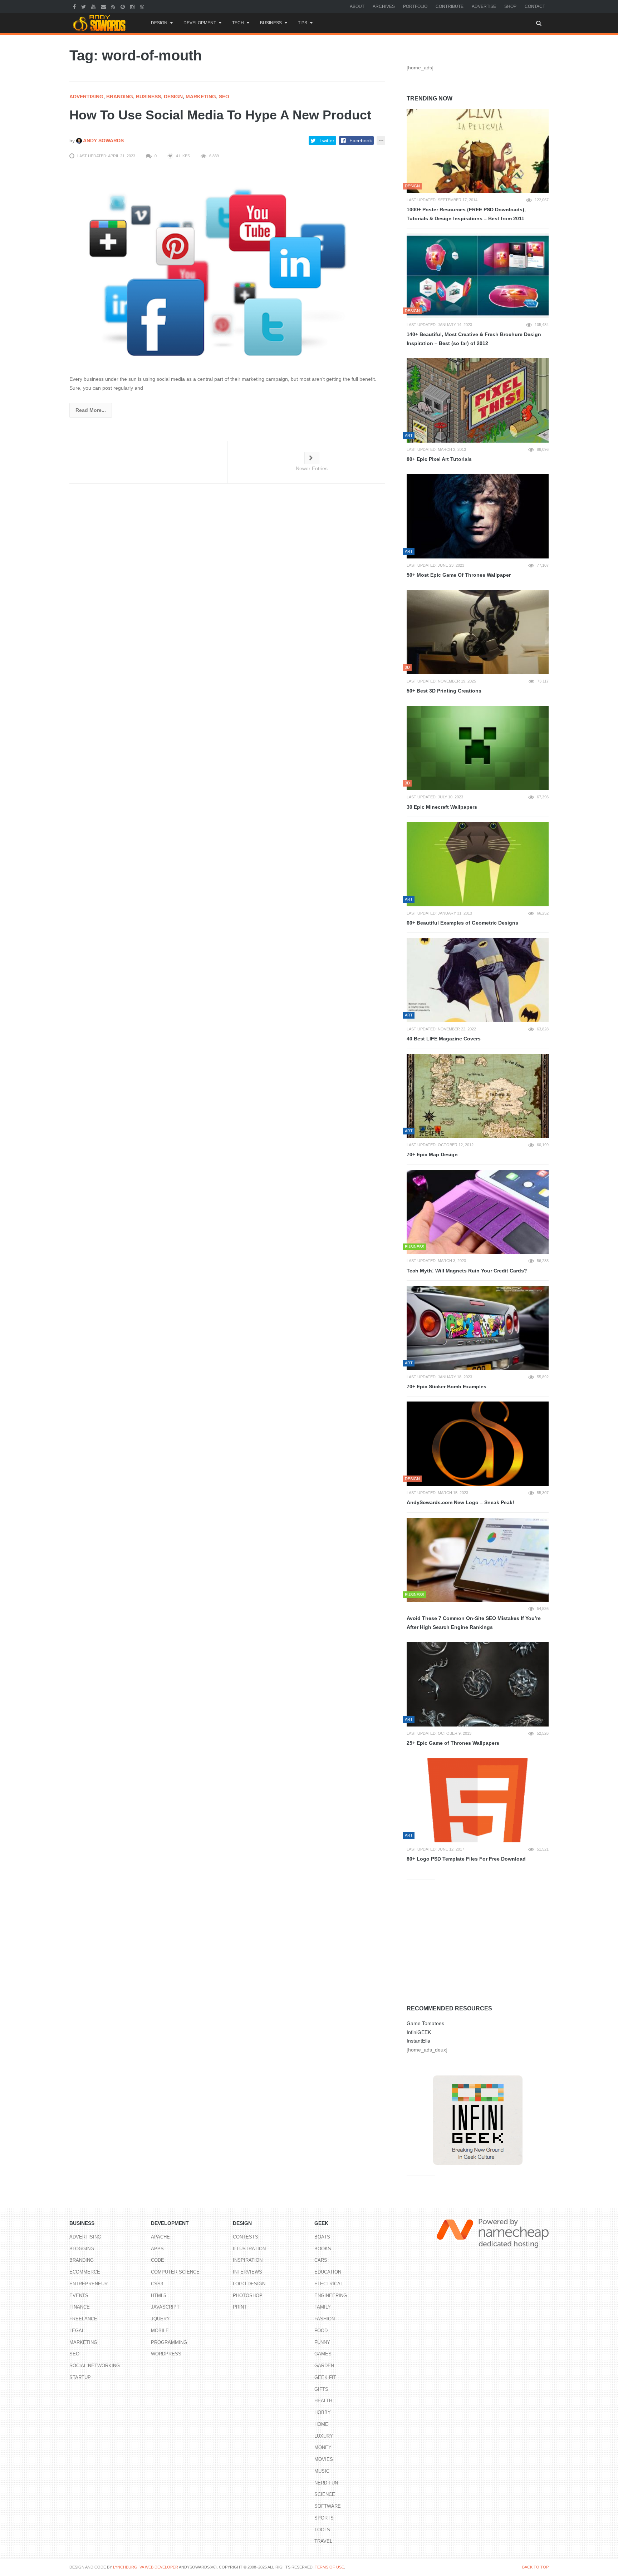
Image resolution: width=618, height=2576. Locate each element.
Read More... (91, 410)
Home (321, 2424)
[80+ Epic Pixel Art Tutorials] (478, 400)
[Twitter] (84, 6)
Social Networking (95, 2366)
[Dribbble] (143, 6)
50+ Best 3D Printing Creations (444, 691)
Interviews (247, 2272)
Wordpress (166, 2354)
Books (323, 2249)
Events (79, 2296)
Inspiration (248, 2260)
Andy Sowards (103, 141)
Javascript (165, 2307)
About (357, 6)
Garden (324, 2366)
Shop (510, 6)
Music (322, 2471)
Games (323, 2354)
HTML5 (158, 2296)
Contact (535, 6)
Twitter (327, 141)
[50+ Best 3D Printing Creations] (478, 632)
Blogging (82, 2249)
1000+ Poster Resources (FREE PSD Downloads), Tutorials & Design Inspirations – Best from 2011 (466, 214)
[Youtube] (94, 6)
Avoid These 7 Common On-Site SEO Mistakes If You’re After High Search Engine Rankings (474, 1623)
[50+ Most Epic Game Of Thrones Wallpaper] (478, 516)
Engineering (331, 2296)
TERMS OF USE (329, 2567)
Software (328, 2506)
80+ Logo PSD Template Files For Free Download (466, 1859)
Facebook (361, 141)
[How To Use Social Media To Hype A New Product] (227, 267)
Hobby (323, 2412)
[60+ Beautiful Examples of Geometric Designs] (478, 864)
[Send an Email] (104, 6)
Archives (384, 6)
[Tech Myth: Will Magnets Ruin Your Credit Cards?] (478, 1212)
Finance (80, 2307)
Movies (324, 2459)
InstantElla (418, 2041)
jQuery (160, 2319)
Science (325, 2494)
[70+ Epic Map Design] (478, 1096)
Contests (246, 2237)
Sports (324, 2518)
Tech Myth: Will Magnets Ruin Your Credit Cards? (467, 1271)
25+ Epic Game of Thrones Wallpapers (453, 1743)
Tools (322, 2530)
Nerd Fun (326, 2483)
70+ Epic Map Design (432, 1154)
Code (158, 2260)
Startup (80, 2377)
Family (323, 2307)
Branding (120, 97)
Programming (169, 2342)
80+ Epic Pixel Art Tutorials (439, 459)
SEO (224, 97)
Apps (157, 2249)
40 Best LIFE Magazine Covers (444, 1039)
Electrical (329, 2284)
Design (159, 23)
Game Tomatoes (425, 2023)
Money (323, 2447)
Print (240, 2307)
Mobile (160, 2331)
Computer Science (175, 2272)
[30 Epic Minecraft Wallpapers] (478, 748)
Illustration (249, 2249)
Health (323, 2401)
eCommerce (85, 2272)
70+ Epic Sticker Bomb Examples (447, 1386)
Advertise (484, 6)
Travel (323, 2541)
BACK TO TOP (535, 2567)
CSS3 (157, 2284)
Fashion (325, 2319)
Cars (321, 2260)
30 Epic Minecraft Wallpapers (442, 807)
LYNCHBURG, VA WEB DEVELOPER (146, 2567)
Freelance (83, 2319)
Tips (303, 23)
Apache (160, 2237)
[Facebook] (75, 6)
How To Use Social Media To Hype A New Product (220, 115)
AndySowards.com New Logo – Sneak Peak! (460, 1502)
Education (328, 2272)
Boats (322, 2237)
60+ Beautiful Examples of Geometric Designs (462, 923)
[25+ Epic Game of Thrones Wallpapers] (478, 1684)
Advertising (86, 97)
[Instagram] (133, 6)
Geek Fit (325, 2377)
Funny (322, 2342)
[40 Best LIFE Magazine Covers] (478, 980)
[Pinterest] (124, 6)
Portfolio (415, 6)
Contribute (450, 6)
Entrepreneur (89, 2284)
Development (200, 23)
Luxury (324, 2436)
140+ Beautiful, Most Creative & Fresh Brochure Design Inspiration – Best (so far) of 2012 (474, 339)
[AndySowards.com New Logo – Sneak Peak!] (478, 1444)
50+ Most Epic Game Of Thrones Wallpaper (459, 575)
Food (321, 2331)
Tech (238, 23)
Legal (77, 2331)
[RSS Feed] (114, 6)
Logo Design (249, 2284)
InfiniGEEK (419, 2032)
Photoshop (248, 2296)
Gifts (321, 2389)
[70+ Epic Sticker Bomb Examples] (478, 1328)
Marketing (201, 97)
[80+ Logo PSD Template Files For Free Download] (478, 1801)
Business (271, 23)
